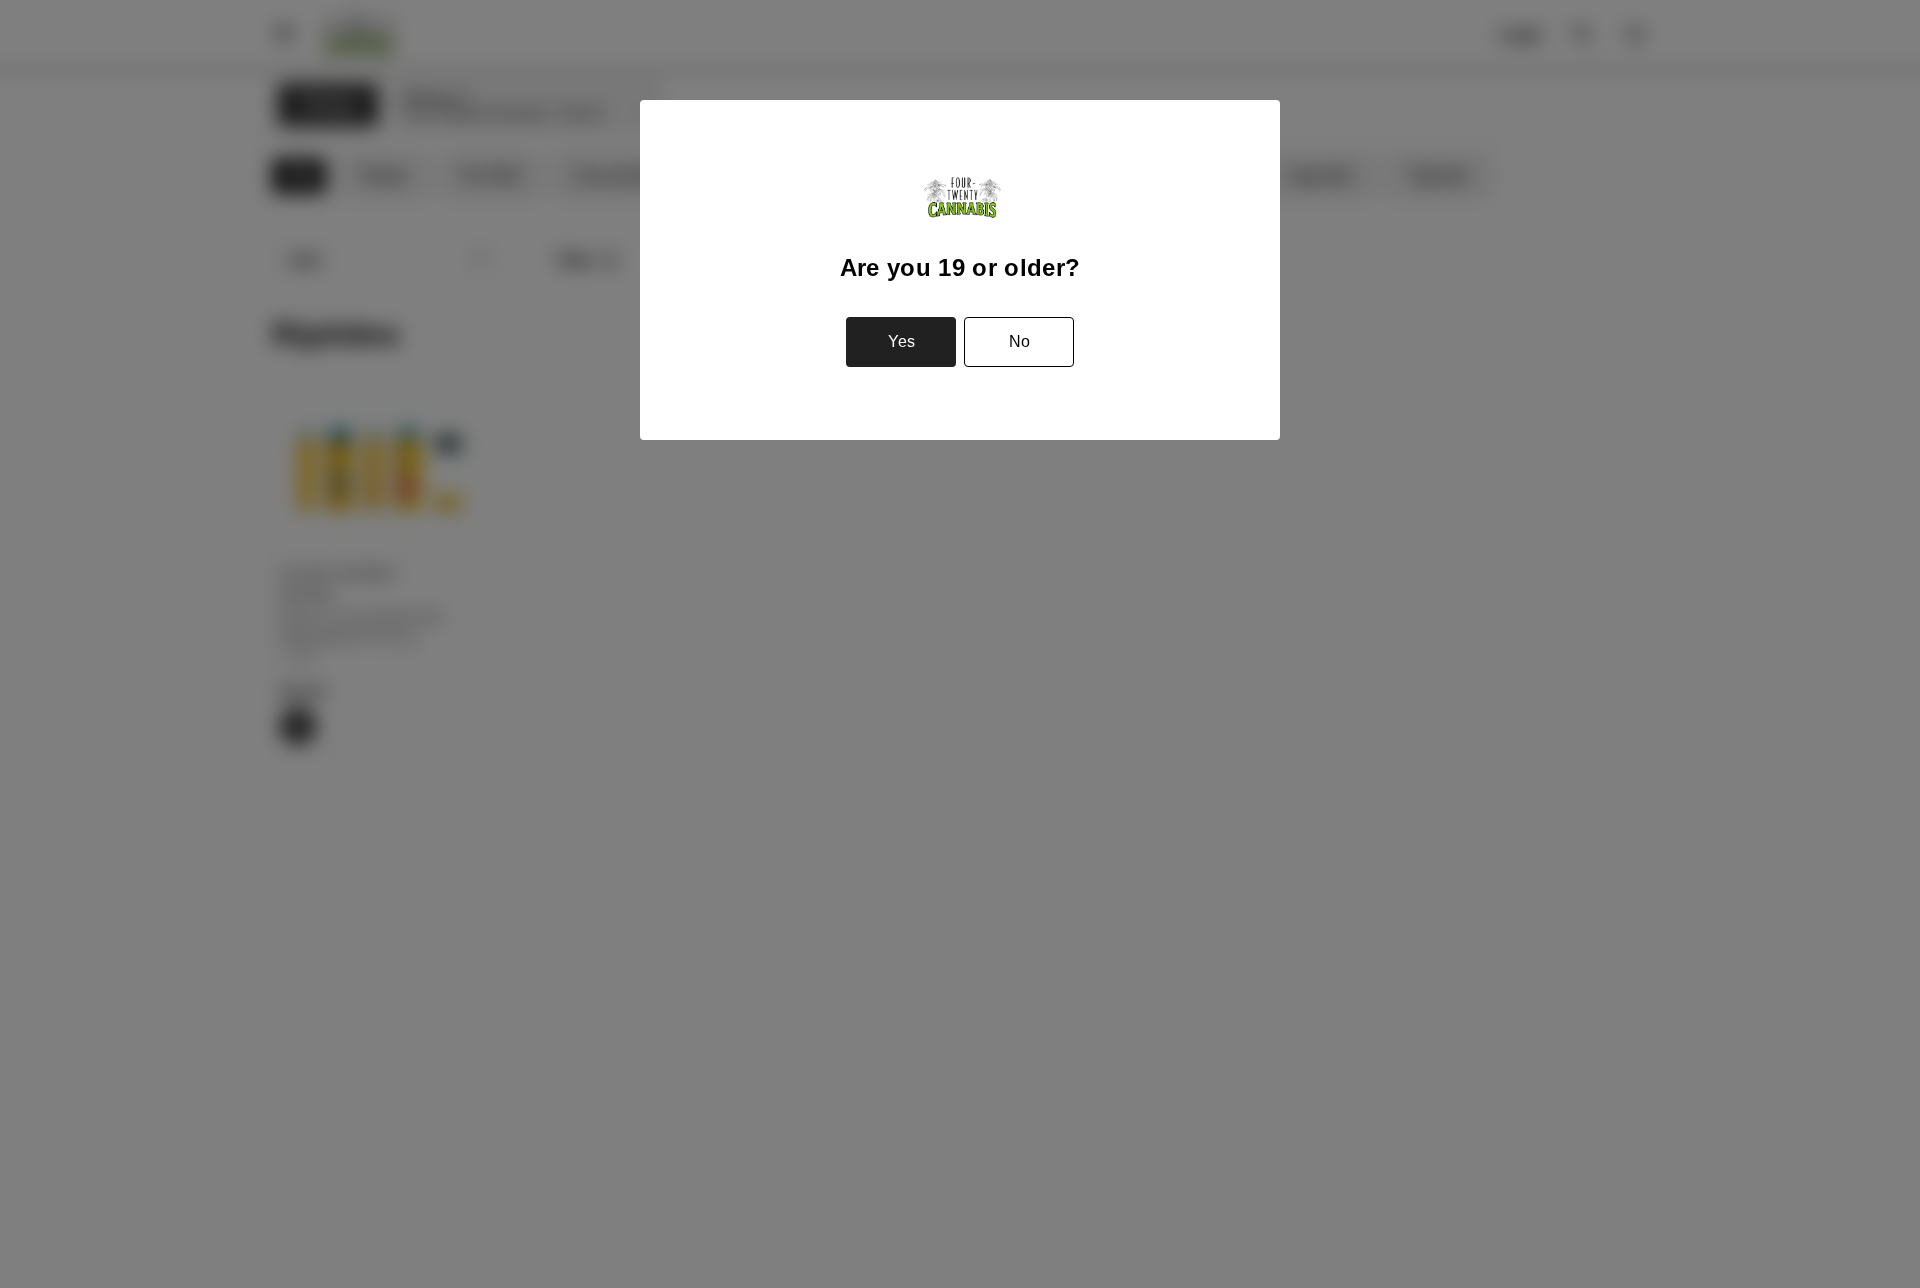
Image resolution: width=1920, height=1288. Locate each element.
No (1019, 341)
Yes (901, 341)
